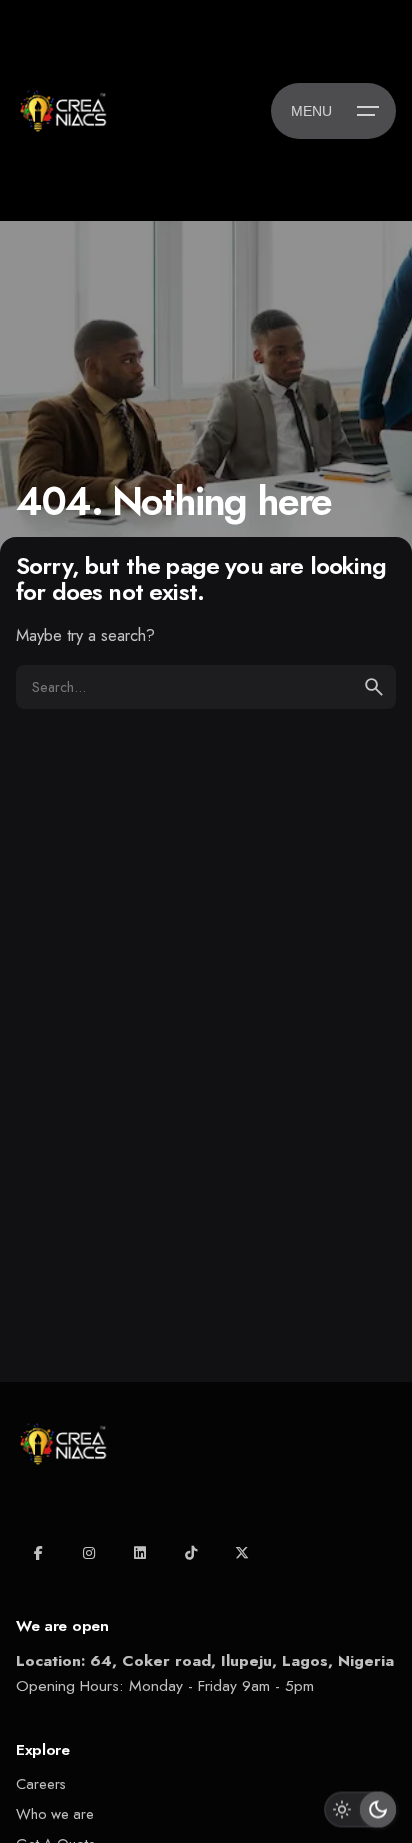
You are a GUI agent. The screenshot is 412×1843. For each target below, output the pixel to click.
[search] (374, 687)
